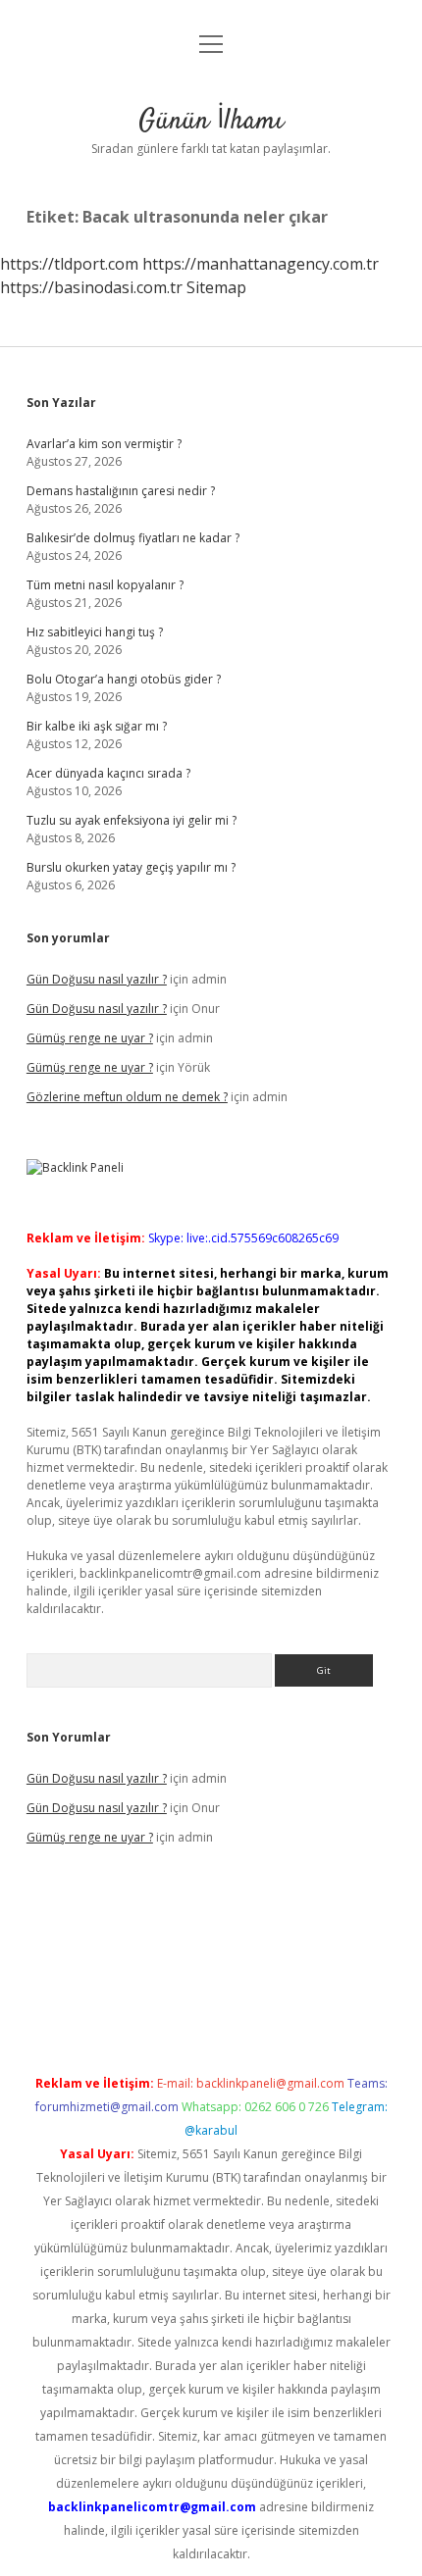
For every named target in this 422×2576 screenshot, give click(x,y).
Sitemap (216, 287)
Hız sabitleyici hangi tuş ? (95, 632)
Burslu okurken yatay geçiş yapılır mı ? (131, 867)
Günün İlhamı (211, 122)
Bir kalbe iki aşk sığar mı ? (97, 726)
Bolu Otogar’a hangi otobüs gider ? (124, 679)
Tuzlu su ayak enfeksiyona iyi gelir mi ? (132, 820)
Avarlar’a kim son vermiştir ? (104, 444)
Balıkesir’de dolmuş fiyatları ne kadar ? (133, 538)
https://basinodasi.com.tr (91, 287)
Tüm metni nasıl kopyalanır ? (105, 585)
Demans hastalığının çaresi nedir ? (121, 491)
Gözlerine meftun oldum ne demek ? (127, 1097)
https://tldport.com (69, 264)
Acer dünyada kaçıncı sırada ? (108, 773)
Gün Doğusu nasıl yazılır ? (97, 979)
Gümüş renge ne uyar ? (90, 1038)
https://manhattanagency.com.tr (261, 264)
